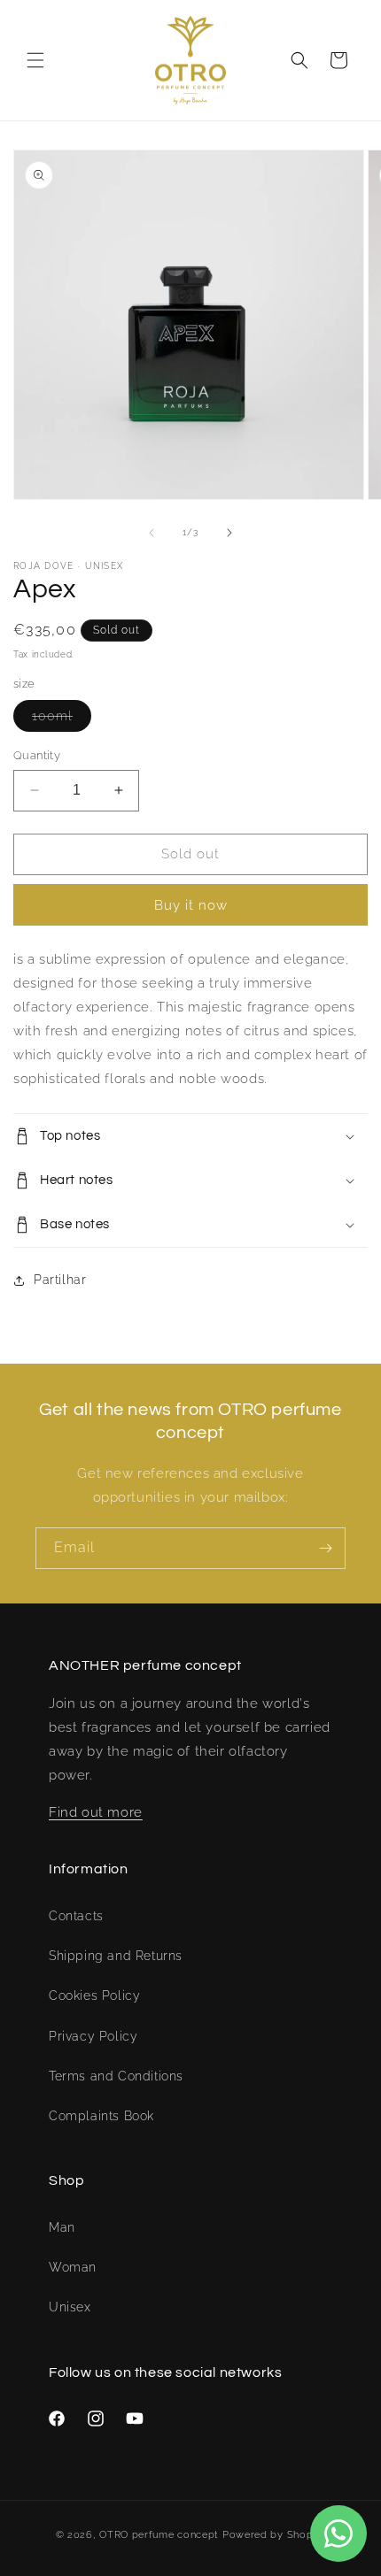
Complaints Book (101, 2116)
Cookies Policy (94, 1995)
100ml (62, 720)
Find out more (96, 1812)
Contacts (76, 1916)
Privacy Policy (93, 2036)
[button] (35, 60)
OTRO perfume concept (159, 2535)
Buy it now (191, 905)
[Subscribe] (325, 1548)
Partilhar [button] (60, 1280)
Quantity (37, 755)
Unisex (70, 2307)
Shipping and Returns (116, 1956)
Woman (73, 2267)
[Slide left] (152, 533)
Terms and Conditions (116, 2076)
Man (62, 2227)
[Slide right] (229, 533)
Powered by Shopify (274, 2535)
